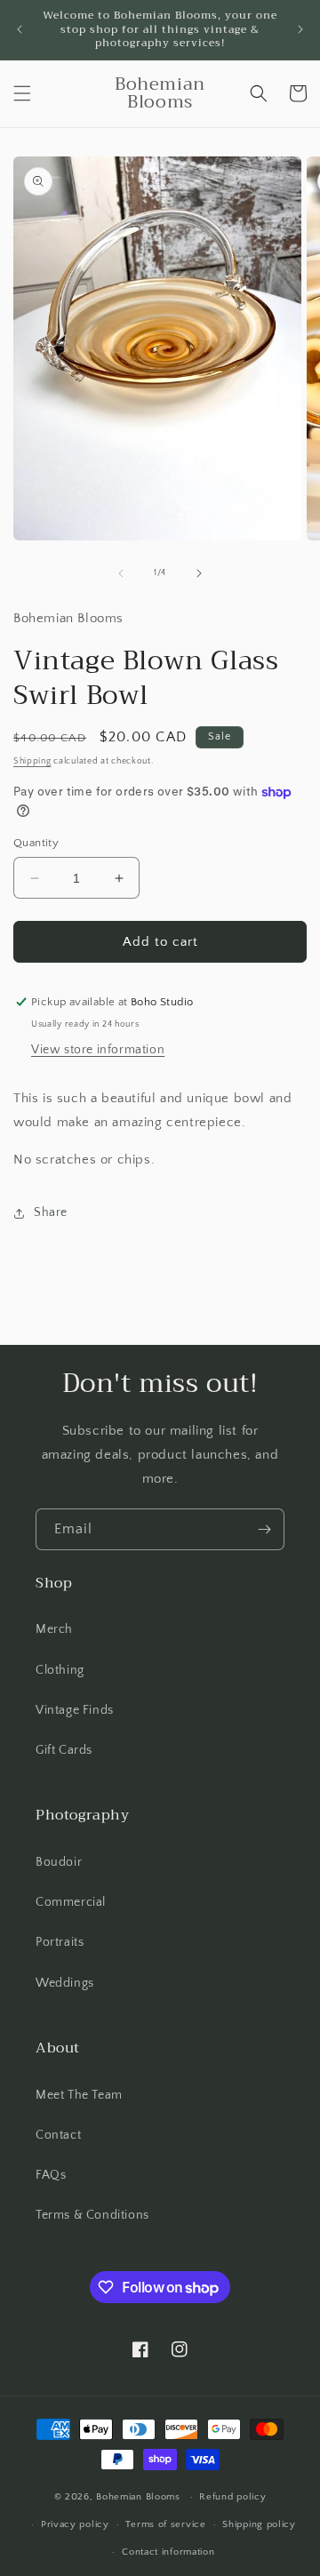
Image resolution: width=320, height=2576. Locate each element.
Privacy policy (75, 2524)
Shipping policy (259, 2524)
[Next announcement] (300, 29)
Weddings (65, 1983)
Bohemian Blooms (138, 2497)
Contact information (168, 2552)
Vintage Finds (75, 1710)
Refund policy (232, 2497)
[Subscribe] (264, 1529)
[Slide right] (199, 573)
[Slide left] (121, 573)
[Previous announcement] (20, 29)
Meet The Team (79, 2095)
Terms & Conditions (92, 2215)
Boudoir (59, 1862)
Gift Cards (64, 1750)
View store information (98, 1050)
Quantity (36, 843)
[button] (22, 93)
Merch (54, 1629)
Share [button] (51, 1212)
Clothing (60, 1670)
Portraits (60, 1942)
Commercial (71, 1902)
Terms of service (165, 2524)
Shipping (32, 761)
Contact (58, 2135)
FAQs (51, 2175)
